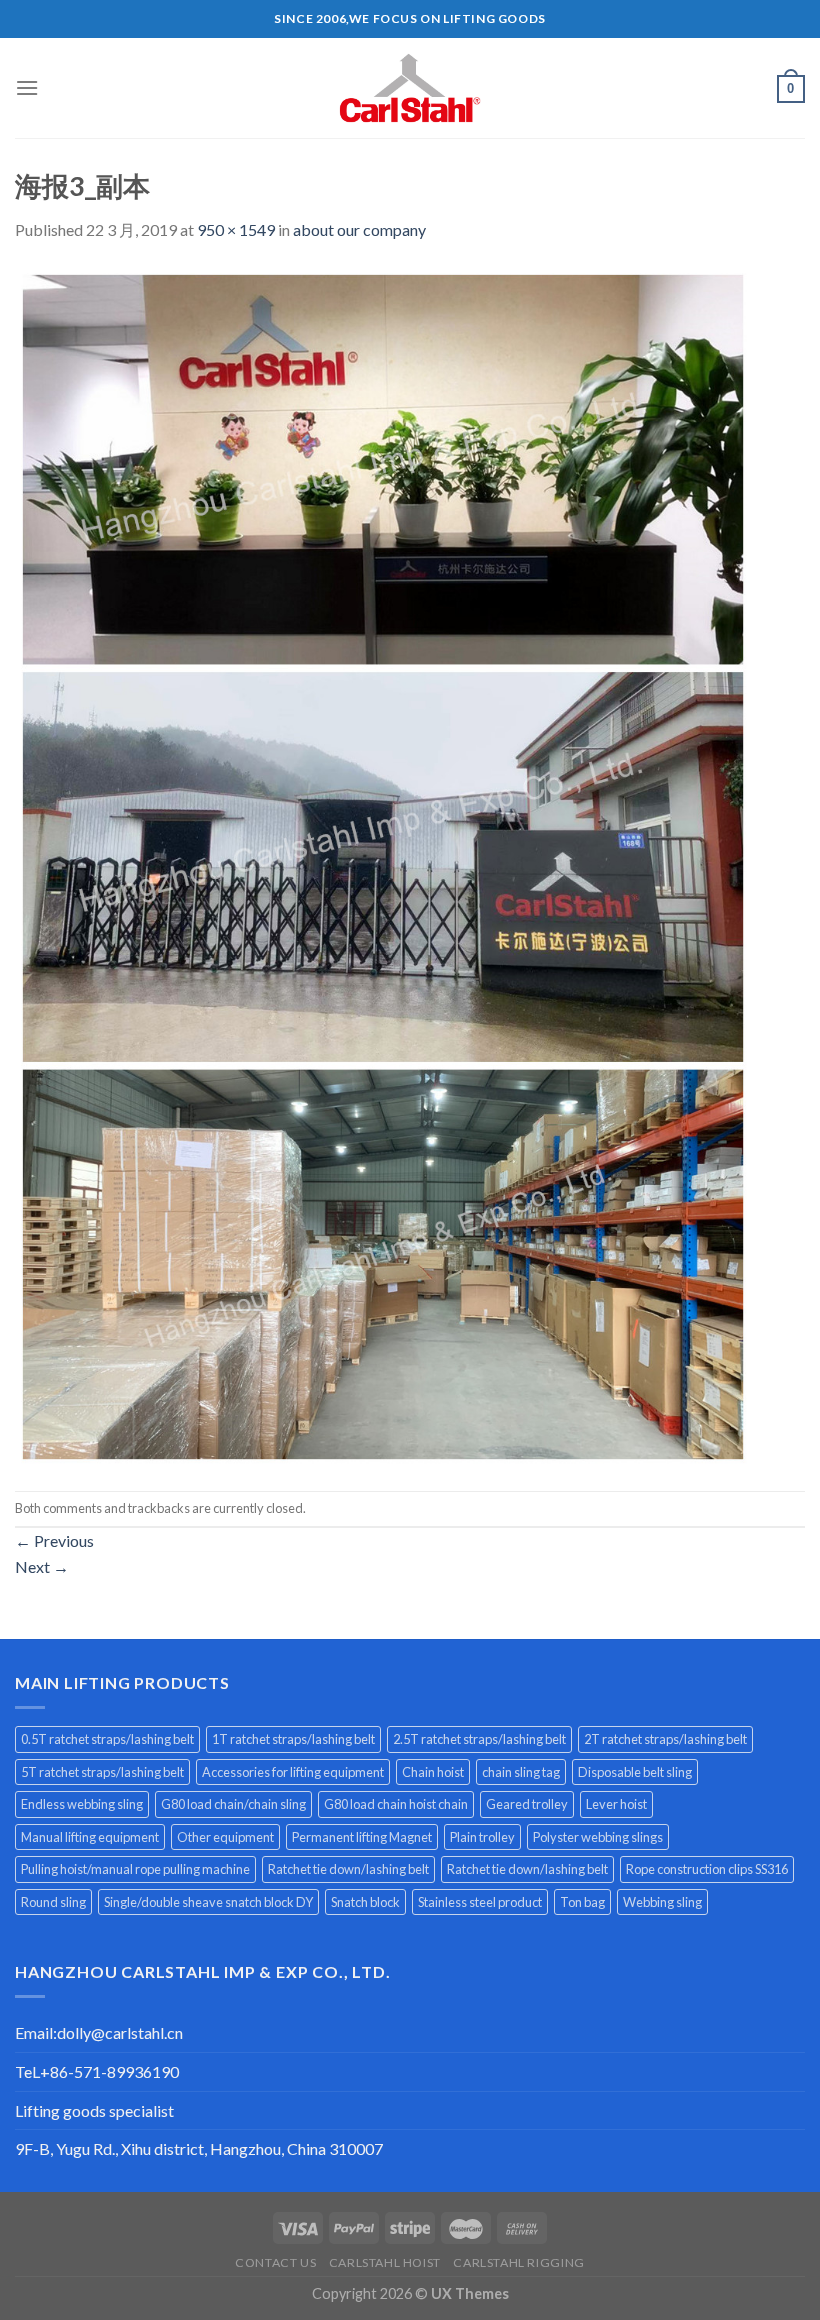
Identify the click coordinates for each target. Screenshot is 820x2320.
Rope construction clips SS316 (707, 1869)
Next (42, 1566)
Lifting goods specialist (94, 2110)
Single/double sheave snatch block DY (208, 1902)
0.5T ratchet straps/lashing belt (107, 1739)
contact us (275, 2262)
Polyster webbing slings (598, 1837)
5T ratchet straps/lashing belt (102, 1772)
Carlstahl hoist (385, 2262)
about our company (359, 229)
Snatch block (365, 1902)
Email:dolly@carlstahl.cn (99, 2032)
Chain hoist (433, 1772)
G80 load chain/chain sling (233, 1804)
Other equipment (225, 1837)
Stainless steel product (480, 1902)
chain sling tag (521, 1772)
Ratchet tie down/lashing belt (348, 1869)
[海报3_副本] (383, 864)
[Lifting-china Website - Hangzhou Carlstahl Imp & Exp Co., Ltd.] (410, 88)
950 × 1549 (236, 229)
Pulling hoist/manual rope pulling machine (135, 1869)
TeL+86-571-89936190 (97, 2071)
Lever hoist (616, 1804)
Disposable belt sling (635, 1772)
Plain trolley (482, 1837)
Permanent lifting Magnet (362, 1837)
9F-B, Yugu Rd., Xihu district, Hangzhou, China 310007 (199, 2148)
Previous (54, 1540)
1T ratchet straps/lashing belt (293, 1739)
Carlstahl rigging (518, 2262)
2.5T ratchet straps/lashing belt (479, 1739)
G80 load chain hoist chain (396, 1804)
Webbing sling (662, 1902)
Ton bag (582, 1902)
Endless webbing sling (82, 1804)
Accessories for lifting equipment (293, 1772)
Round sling (53, 1902)
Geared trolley (527, 1804)
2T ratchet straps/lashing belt (665, 1739)
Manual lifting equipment (90, 1837)
